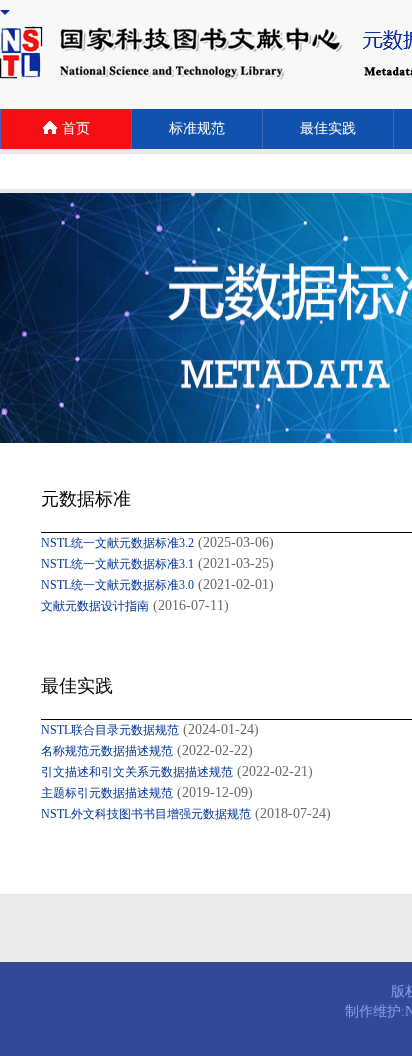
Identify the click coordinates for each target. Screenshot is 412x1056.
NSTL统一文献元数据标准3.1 (117, 564)
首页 (76, 128)
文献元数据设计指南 (95, 606)
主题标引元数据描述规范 (107, 793)
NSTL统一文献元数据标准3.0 (117, 585)
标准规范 (197, 128)
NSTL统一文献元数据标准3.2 (117, 543)
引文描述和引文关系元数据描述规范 (137, 772)
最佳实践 (328, 128)
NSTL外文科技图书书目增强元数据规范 (146, 814)
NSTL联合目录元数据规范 (110, 730)
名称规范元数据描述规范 (107, 751)
